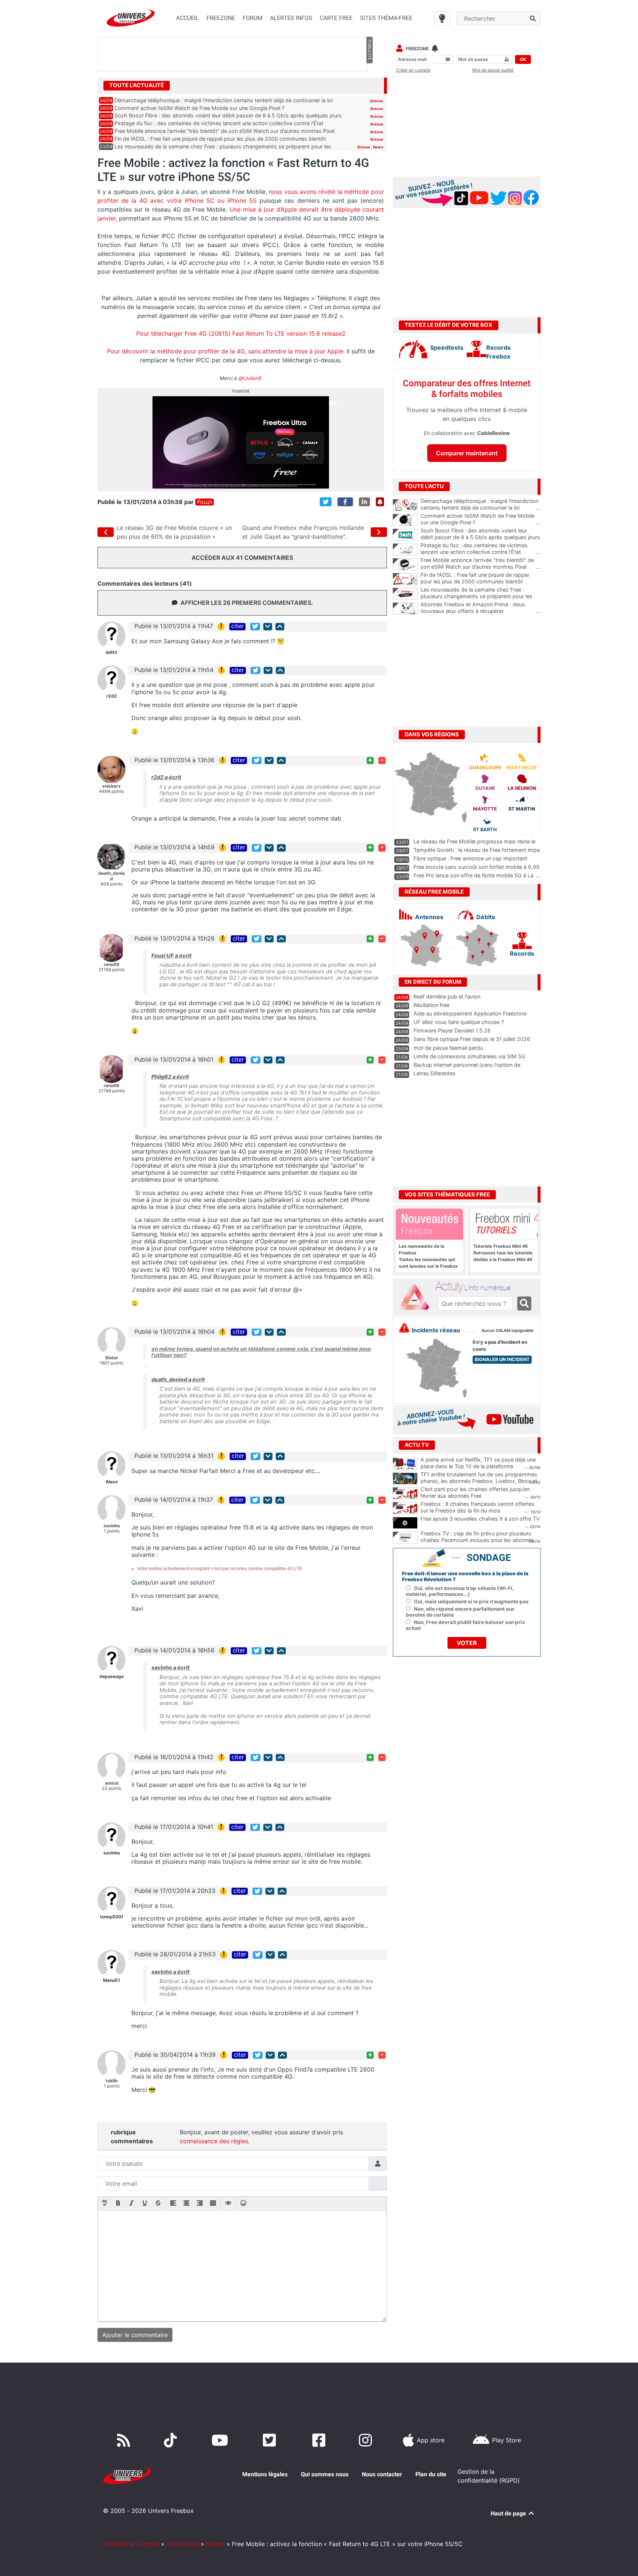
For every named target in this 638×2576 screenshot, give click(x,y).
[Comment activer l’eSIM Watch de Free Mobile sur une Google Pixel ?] (405, 520)
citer (237, 626)
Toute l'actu (183, 2544)
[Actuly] (417, 1297)
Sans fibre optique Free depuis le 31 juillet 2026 (472, 1039)
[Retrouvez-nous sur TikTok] (172, 2440)
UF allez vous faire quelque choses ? (459, 1022)
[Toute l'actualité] (369, 85)
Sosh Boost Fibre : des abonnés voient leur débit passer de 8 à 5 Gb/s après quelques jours (228, 115)
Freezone (417, 49)
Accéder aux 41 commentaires (242, 558)
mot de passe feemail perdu (448, 1048)
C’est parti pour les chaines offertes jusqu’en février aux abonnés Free (475, 1493)
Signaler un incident (502, 1359)
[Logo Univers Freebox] (131, 18)
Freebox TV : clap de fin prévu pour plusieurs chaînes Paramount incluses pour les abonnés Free (477, 1540)
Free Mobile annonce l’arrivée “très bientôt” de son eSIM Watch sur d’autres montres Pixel (224, 131)
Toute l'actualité (137, 85)
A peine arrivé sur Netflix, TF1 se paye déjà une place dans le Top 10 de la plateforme (478, 1463)
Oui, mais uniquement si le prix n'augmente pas (471, 1602)
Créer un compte (413, 70)
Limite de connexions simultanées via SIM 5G (469, 1056)
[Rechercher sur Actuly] (524, 1304)
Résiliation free (431, 1005)
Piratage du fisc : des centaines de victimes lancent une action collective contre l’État (219, 123)
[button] (105, 2204)
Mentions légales (265, 2474)
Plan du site (431, 2474)
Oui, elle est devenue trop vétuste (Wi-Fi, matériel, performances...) (460, 1591)
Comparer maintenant (467, 453)
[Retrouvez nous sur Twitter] (271, 2440)
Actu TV (417, 1445)
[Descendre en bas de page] (268, 626)
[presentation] (105, 2204)
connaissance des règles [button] (214, 2141)
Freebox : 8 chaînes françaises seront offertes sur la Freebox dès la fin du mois (478, 1507)
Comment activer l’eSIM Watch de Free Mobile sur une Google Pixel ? (199, 108)
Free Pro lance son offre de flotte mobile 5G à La (474, 875)
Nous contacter (382, 2474)
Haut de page (509, 2513)
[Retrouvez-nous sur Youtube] (221, 2440)
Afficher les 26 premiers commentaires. (247, 603)
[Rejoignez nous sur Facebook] (320, 2440)
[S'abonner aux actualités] (380, 502)
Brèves (377, 101)
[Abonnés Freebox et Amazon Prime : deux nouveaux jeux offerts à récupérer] (405, 609)
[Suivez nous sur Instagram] (367, 2440)
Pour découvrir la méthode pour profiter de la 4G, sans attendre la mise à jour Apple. (226, 351)
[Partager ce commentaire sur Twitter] (255, 626)
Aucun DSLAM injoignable (507, 1331)
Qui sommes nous (325, 2474)
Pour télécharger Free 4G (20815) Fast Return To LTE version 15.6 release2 (241, 333)
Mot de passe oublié (493, 70)
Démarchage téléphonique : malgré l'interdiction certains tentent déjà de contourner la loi (481, 504)
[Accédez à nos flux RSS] (125, 2440)
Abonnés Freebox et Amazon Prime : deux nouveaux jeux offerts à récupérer (481, 608)
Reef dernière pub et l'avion (447, 996)
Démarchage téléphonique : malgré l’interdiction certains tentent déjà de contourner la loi (224, 100)
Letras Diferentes (435, 1073)
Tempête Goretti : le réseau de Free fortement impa (477, 850)
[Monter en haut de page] (280, 626)
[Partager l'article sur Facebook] (345, 502)
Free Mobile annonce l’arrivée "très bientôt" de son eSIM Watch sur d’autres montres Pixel (481, 563)
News (378, 147)
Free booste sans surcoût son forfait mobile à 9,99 (476, 867)
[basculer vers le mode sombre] (442, 18)
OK (523, 59)
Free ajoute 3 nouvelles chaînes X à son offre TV (480, 1519)
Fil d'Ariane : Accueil (131, 2544)
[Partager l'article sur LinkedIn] (364, 502)
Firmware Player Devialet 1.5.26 (452, 1030)
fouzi (205, 502)
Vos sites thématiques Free (447, 1195)
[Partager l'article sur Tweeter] (326, 502)
